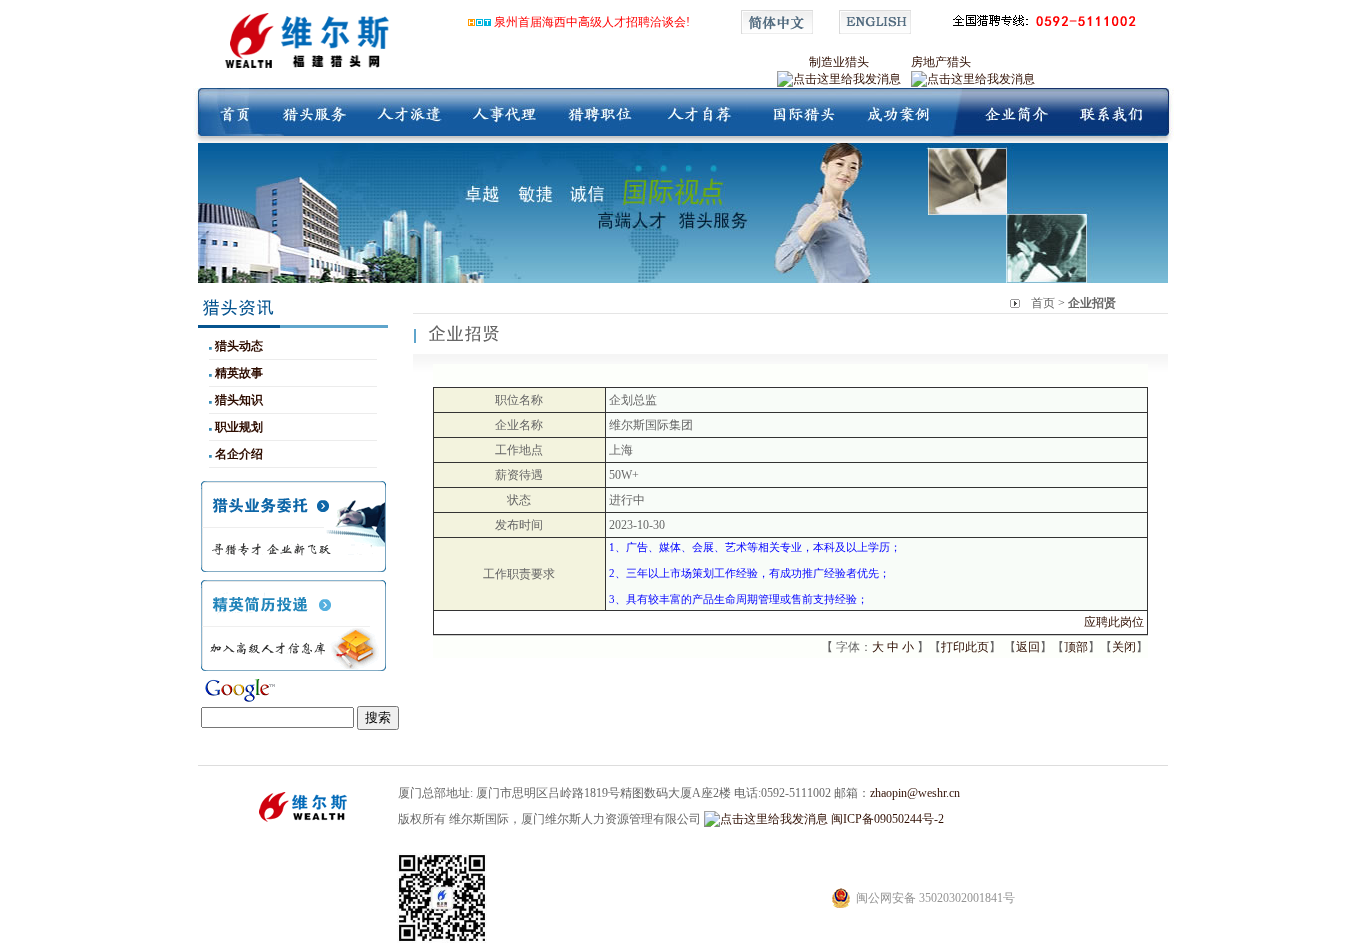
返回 (1028, 647)
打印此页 (965, 647)
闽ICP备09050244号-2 (887, 819)
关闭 (1124, 647)
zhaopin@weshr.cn (915, 793)
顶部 (1076, 647)
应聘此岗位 (1114, 622)
